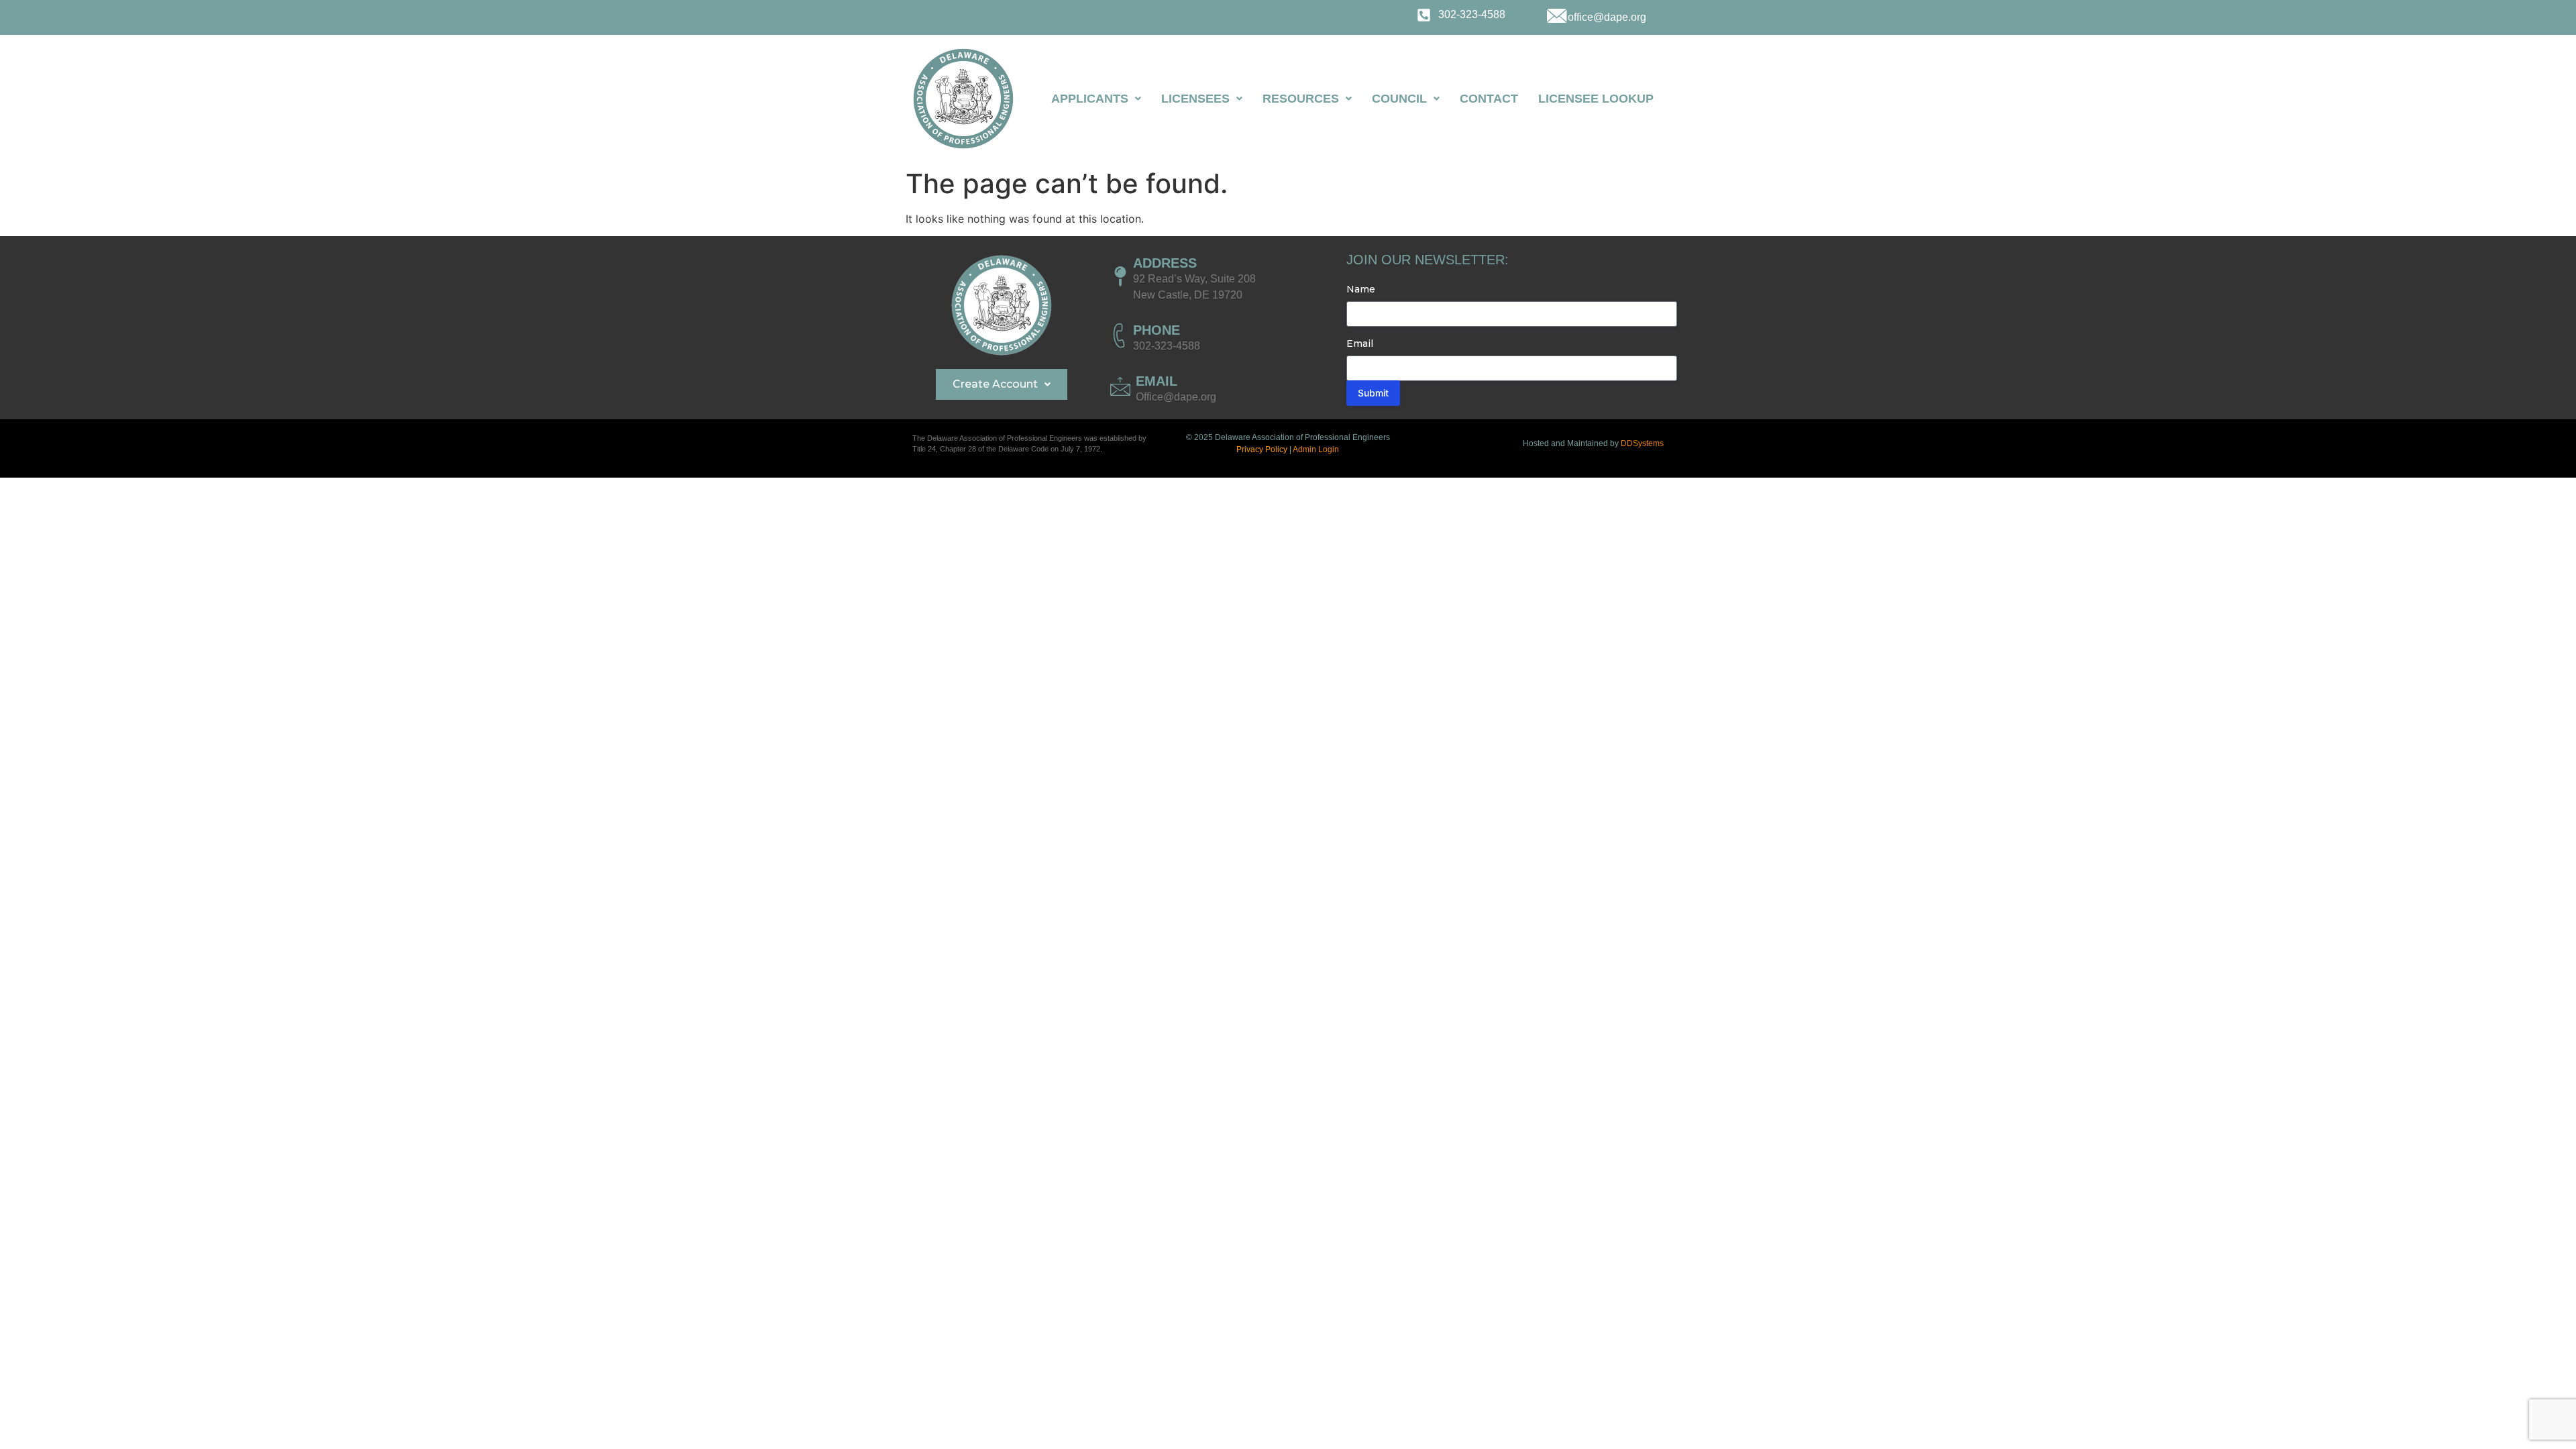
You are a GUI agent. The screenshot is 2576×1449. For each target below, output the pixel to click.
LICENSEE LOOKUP (1596, 99)
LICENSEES (1195, 99)
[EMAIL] (1120, 386)
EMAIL (1157, 381)
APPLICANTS (1090, 99)
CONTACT (1489, 99)
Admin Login (1316, 449)
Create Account (995, 384)
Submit (1373, 393)
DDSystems (1642, 443)
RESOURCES (1301, 99)
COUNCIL (1399, 99)
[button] (1096, 99)
